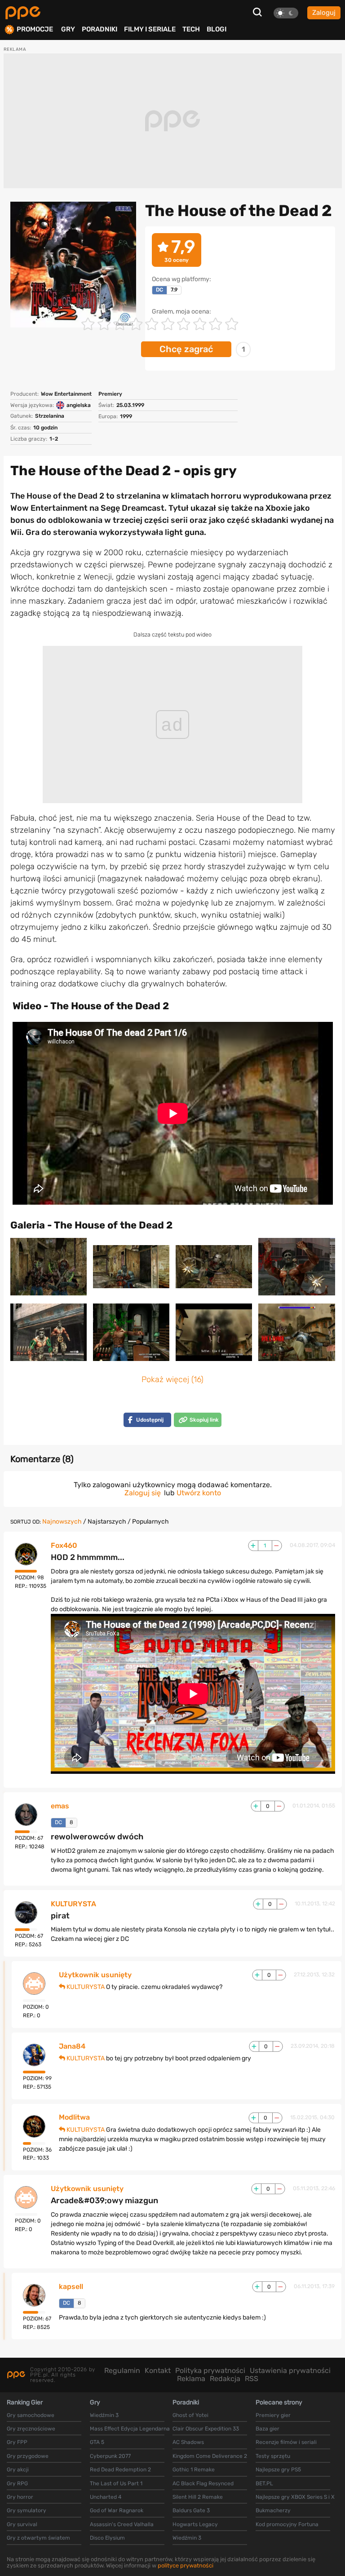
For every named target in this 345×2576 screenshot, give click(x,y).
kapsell (71, 2287)
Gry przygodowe (28, 2456)
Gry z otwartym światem (38, 2538)
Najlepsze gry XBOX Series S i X (295, 2497)
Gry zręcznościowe (31, 2429)
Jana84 (72, 2046)
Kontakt (158, 2371)
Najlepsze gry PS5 (278, 2470)
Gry (68, 29)
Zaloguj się (143, 1493)
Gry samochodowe (31, 2415)
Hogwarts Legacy (195, 2524)
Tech (191, 29)
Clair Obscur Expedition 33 (206, 2429)
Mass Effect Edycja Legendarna (130, 2429)
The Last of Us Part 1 (116, 2483)
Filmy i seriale (150, 29)
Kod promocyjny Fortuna (287, 2524)
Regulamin (122, 2371)
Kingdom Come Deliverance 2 (210, 2456)
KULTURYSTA (73, 1904)
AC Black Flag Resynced (203, 2483)
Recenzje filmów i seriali (286, 2442)
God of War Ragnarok (117, 2510)
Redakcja (225, 2379)
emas (60, 1806)
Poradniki (100, 29)
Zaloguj (324, 13)
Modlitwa (74, 2117)
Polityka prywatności (210, 2371)
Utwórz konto (199, 1493)
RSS (252, 2379)
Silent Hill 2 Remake (198, 2497)
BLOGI (217, 29)
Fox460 (64, 1546)
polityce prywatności (186, 2565)
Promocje (35, 29)
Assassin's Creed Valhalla (122, 2524)
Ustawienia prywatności (290, 2371)
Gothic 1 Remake (194, 2470)
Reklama (191, 2379)
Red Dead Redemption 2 (120, 2470)
